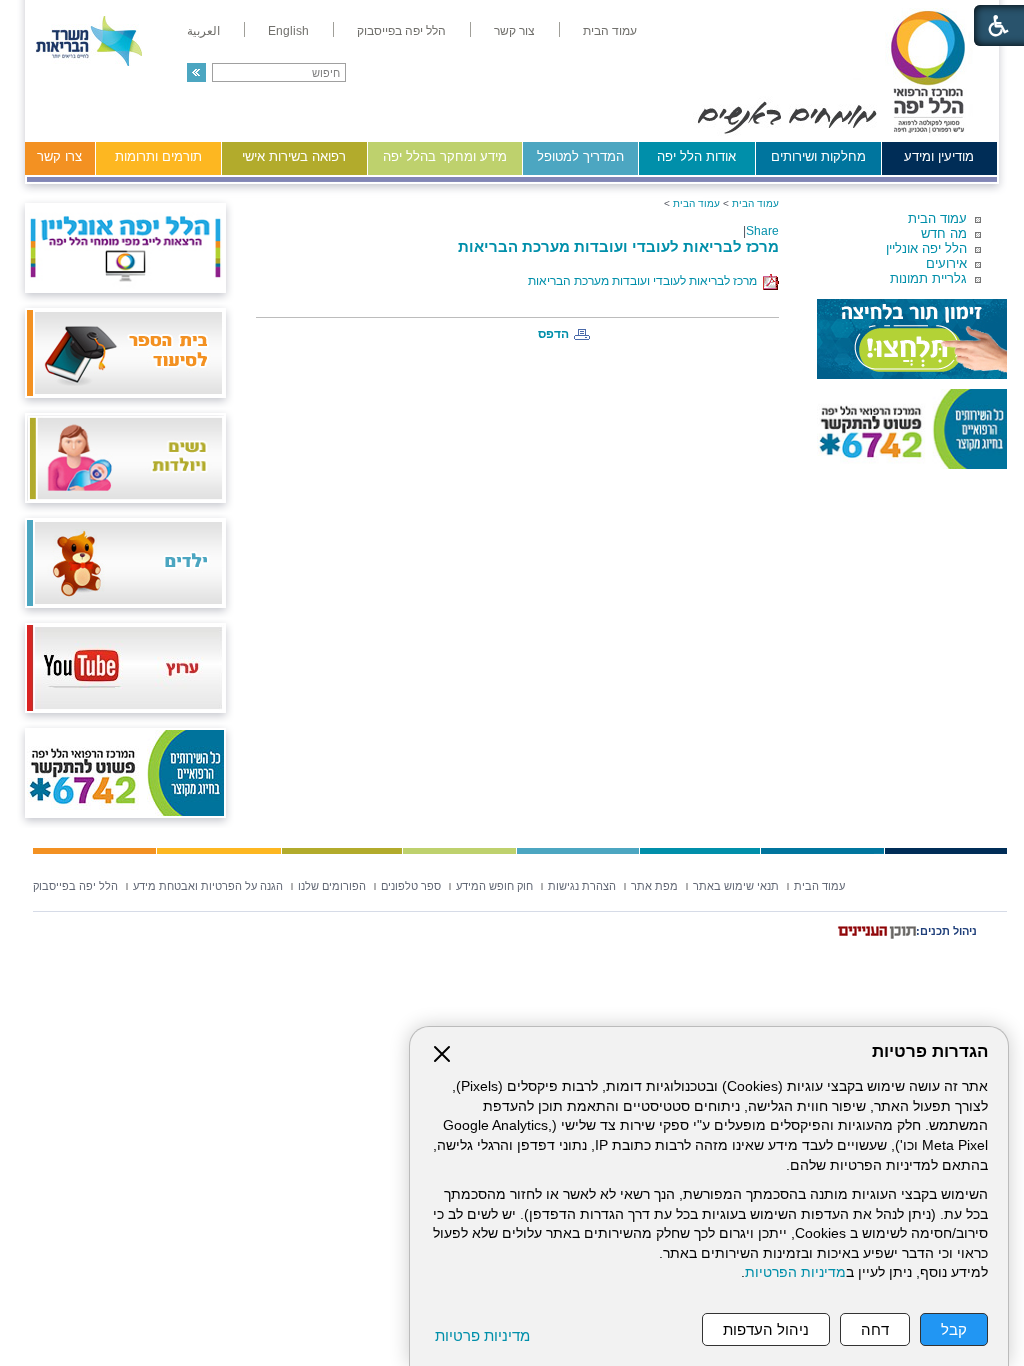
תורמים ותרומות (158, 156)
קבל (954, 1329)
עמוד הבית (937, 218)
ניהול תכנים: (946, 931)
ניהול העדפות (766, 1329)
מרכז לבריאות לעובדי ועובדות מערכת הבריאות (618, 246)
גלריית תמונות (928, 278)
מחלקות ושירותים (818, 156)
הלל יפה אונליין (926, 248)
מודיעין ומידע (939, 156)
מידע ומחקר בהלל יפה (445, 156)
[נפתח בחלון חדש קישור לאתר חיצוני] (912, 339)
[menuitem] (610, 31)
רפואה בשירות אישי (294, 156)
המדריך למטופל (580, 156)
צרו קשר (59, 156)
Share (762, 231)
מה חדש (944, 233)
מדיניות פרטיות (482, 1335)
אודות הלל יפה (696, 156)
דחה (875, 1329)
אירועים (946, 263)
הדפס (553, 334)
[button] (196, 72)
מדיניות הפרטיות (795, 1272)
